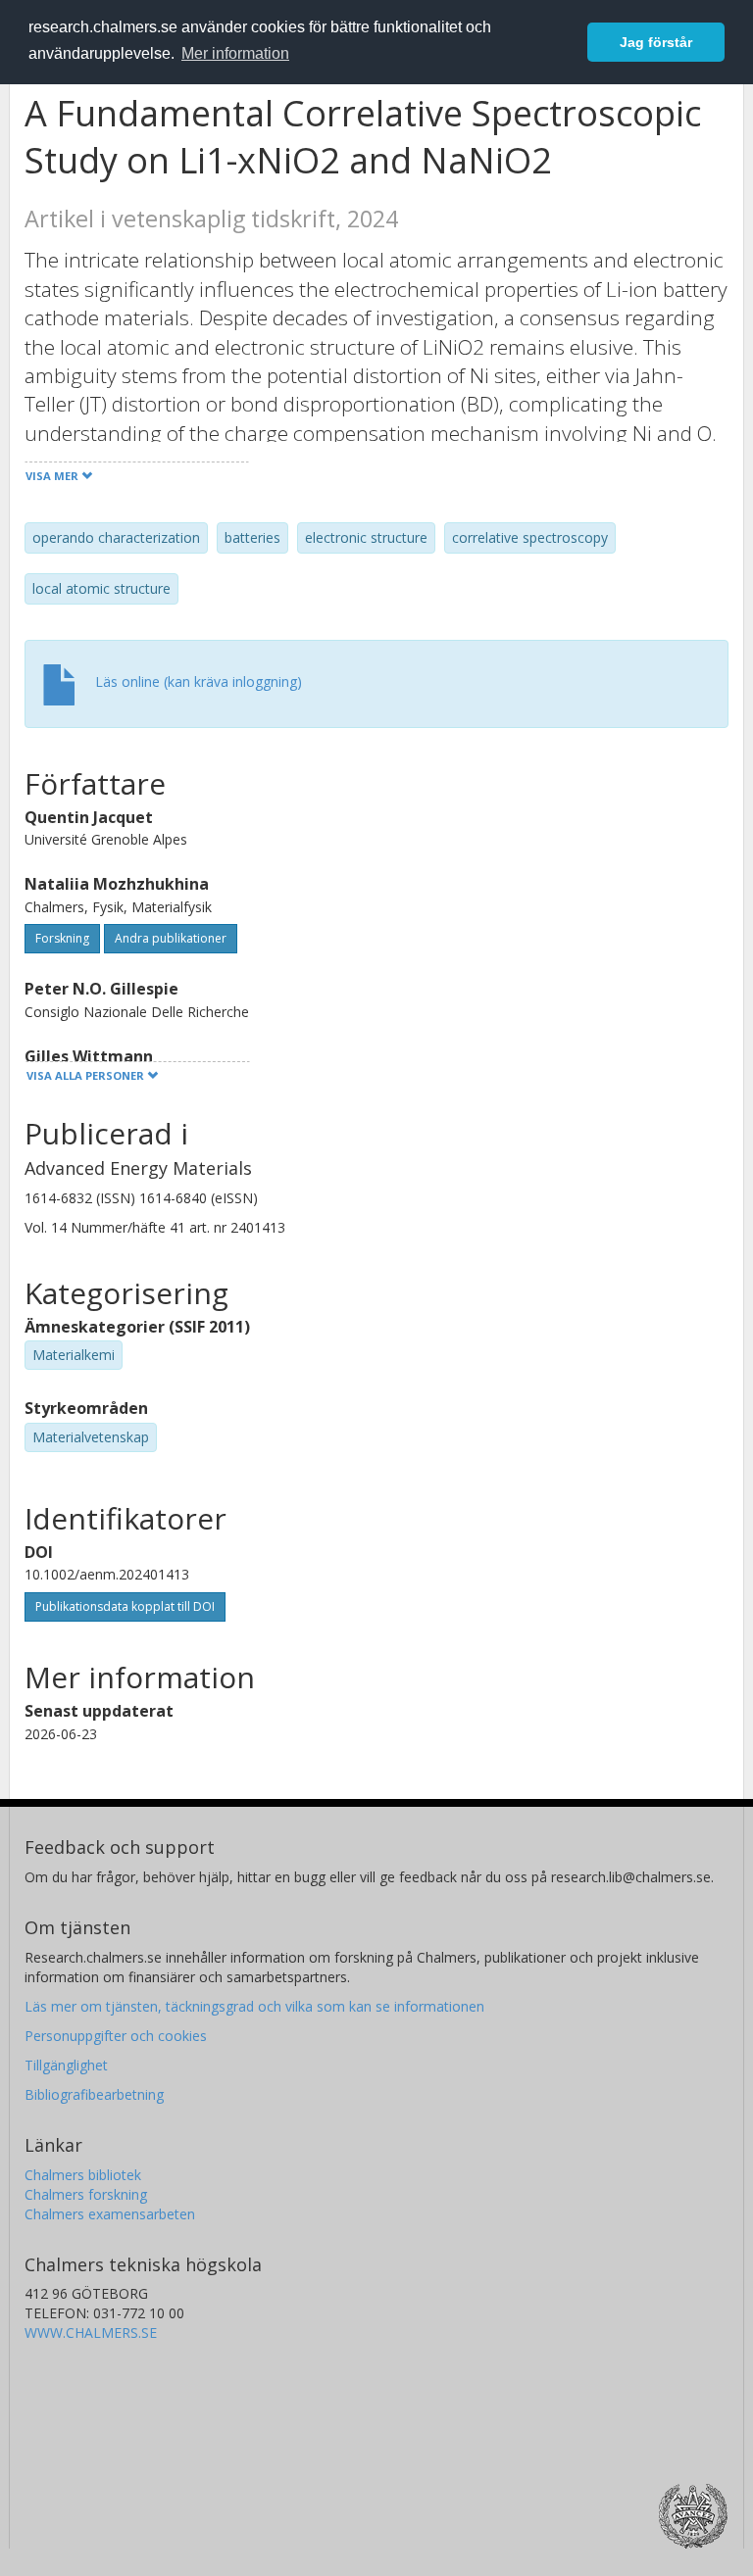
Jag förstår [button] (656, 42)
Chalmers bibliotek (83, 2175)
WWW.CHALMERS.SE (91, 2333)
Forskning (62, 938)
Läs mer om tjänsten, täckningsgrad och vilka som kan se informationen (254, 2006)
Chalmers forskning (86, 2194)
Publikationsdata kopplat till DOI (125, 1606)
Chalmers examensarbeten (110, 2214)
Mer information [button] (235, 53)
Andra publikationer (171, 938)
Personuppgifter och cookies (116, 2036)
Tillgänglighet (66, 2065)
